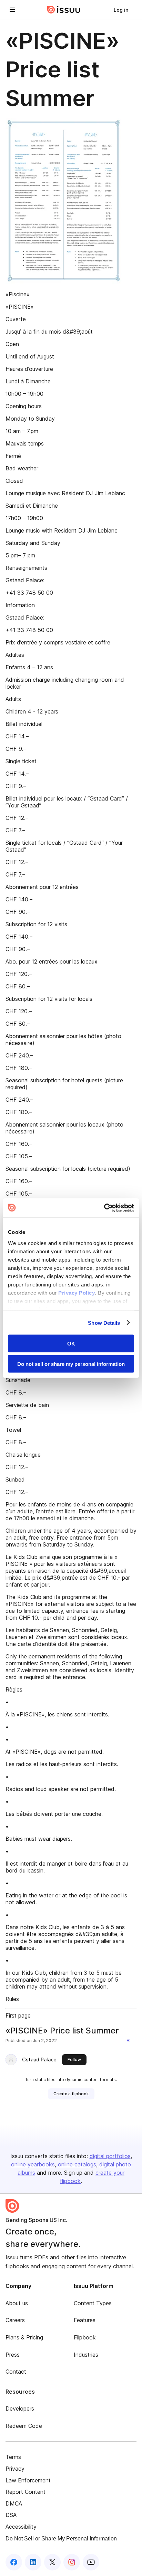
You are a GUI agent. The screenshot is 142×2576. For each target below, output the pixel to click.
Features (85, 2320)
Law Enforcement (28, 2480)
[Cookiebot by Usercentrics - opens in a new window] (104, 1208)
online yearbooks (33, 2164)
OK (71, 1344)
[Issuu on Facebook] (14, 2562)
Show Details (104, 1323)
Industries (86, 2355)
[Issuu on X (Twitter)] (52, 2562)
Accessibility (21, 2527)
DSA (11, 2515)
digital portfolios (110, 2156)
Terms (13, 2457)
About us (17, 2303)
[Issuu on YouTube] (91, 2562)
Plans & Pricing (24, 2337)
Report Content (26, 2492)
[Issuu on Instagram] (72, 2562)
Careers (15, 2320)
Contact (16, 2372)
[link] (121, 10)
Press (13, 2355)
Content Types (93, 2303)
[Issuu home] (64, 10)
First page (18, 2015)
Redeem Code (24, 2426)
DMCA (14, 2503)
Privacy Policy (77, 1292)
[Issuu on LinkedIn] (33, 2562)
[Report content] (130, 2041)
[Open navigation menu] (12, 10)
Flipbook (85, 2337)
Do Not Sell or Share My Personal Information (61, 2539)
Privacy (15, 2469)
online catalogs (77, 2164)
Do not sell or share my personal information (71, 1364)
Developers (20, 2409)
